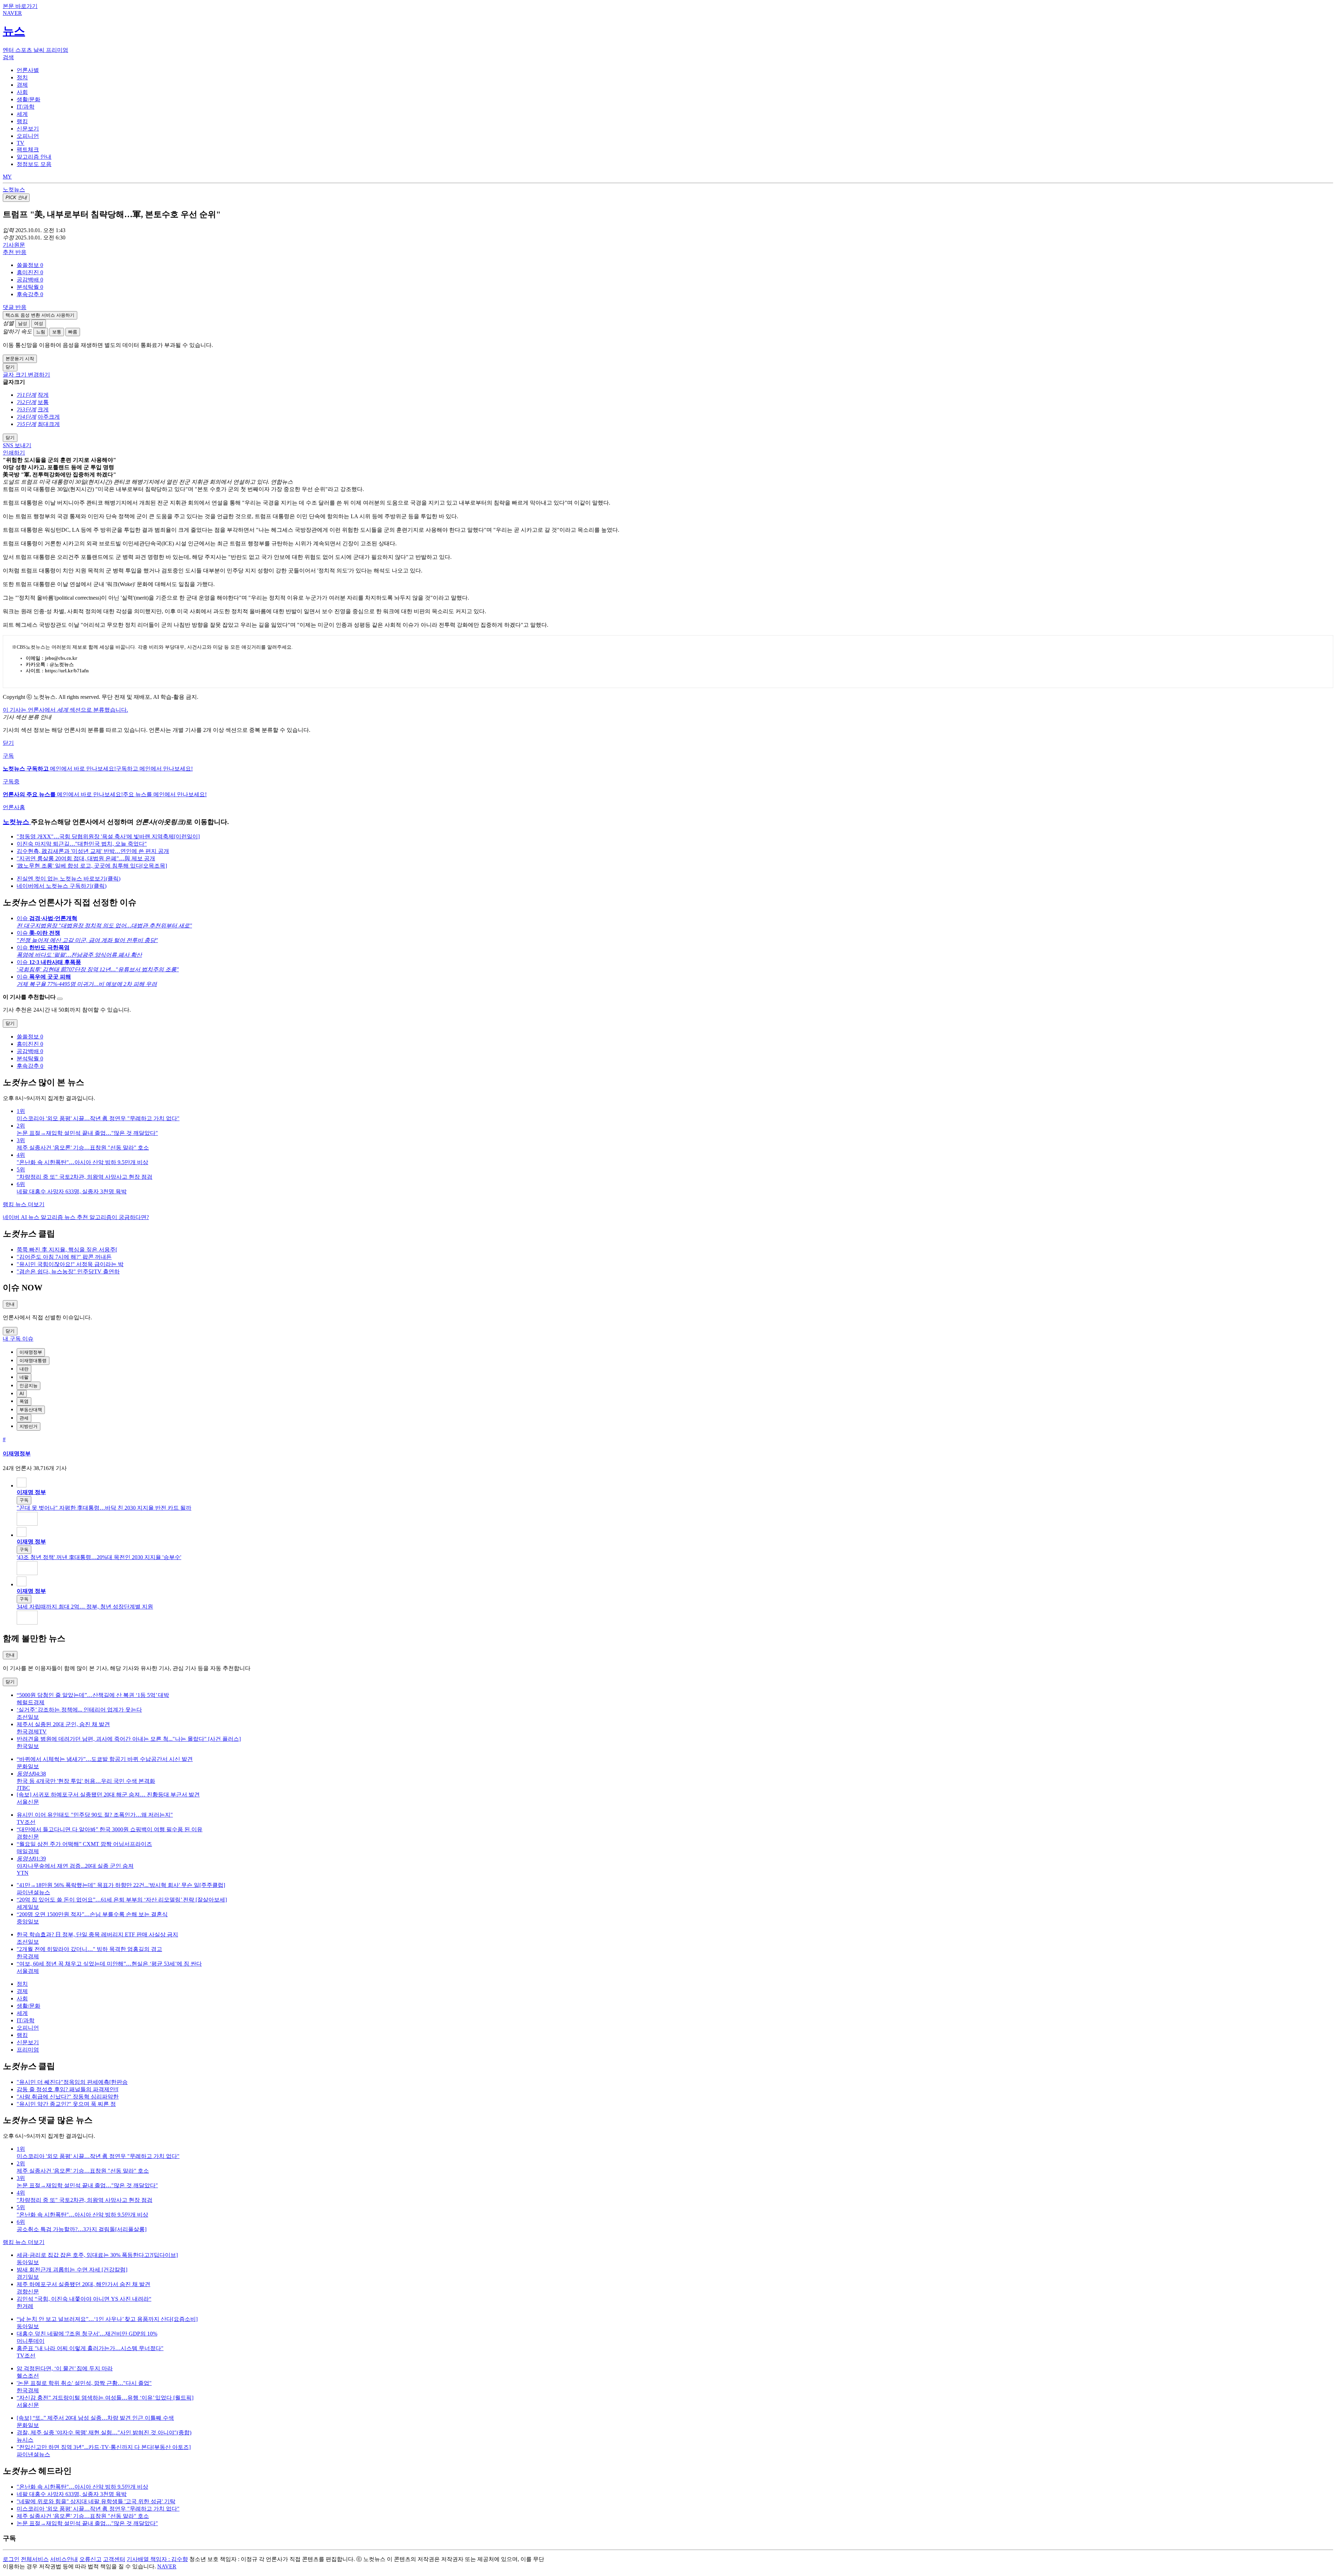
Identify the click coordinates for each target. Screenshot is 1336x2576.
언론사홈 (14, 807)
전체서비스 (35, 2559)
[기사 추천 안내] (60, 999)
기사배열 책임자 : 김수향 (157, 2559)
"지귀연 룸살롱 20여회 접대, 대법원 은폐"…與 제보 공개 (86, 858)
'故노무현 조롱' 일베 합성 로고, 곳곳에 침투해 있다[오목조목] (92, 866)
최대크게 (49, 424)
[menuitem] (675, 265)
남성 (23, 323)
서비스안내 (64, 2559)
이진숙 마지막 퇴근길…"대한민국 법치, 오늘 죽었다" (82, 844)
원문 (14, 245)
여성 (39, 323)
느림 (41, 332)
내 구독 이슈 (18, 1339)
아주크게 (49, 417)
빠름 (73, 332)
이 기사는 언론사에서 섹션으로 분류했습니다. (65, 710)
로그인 (11, 2559)
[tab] (28, 70)
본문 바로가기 (20, 6)
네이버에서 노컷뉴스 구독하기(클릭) (62, 886)
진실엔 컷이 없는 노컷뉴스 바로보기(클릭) (69, 879)
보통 (57, 332)
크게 (43, 409)
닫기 (8, 743)
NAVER (167, 2566)
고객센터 (114, 2559)
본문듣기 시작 (20, 359)
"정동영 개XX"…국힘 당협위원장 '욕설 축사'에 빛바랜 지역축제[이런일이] (108, 836)
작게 (43, 395)
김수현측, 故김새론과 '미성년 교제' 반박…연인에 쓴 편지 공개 (93, 851)
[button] (30, 265)
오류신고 (90, 2559)
